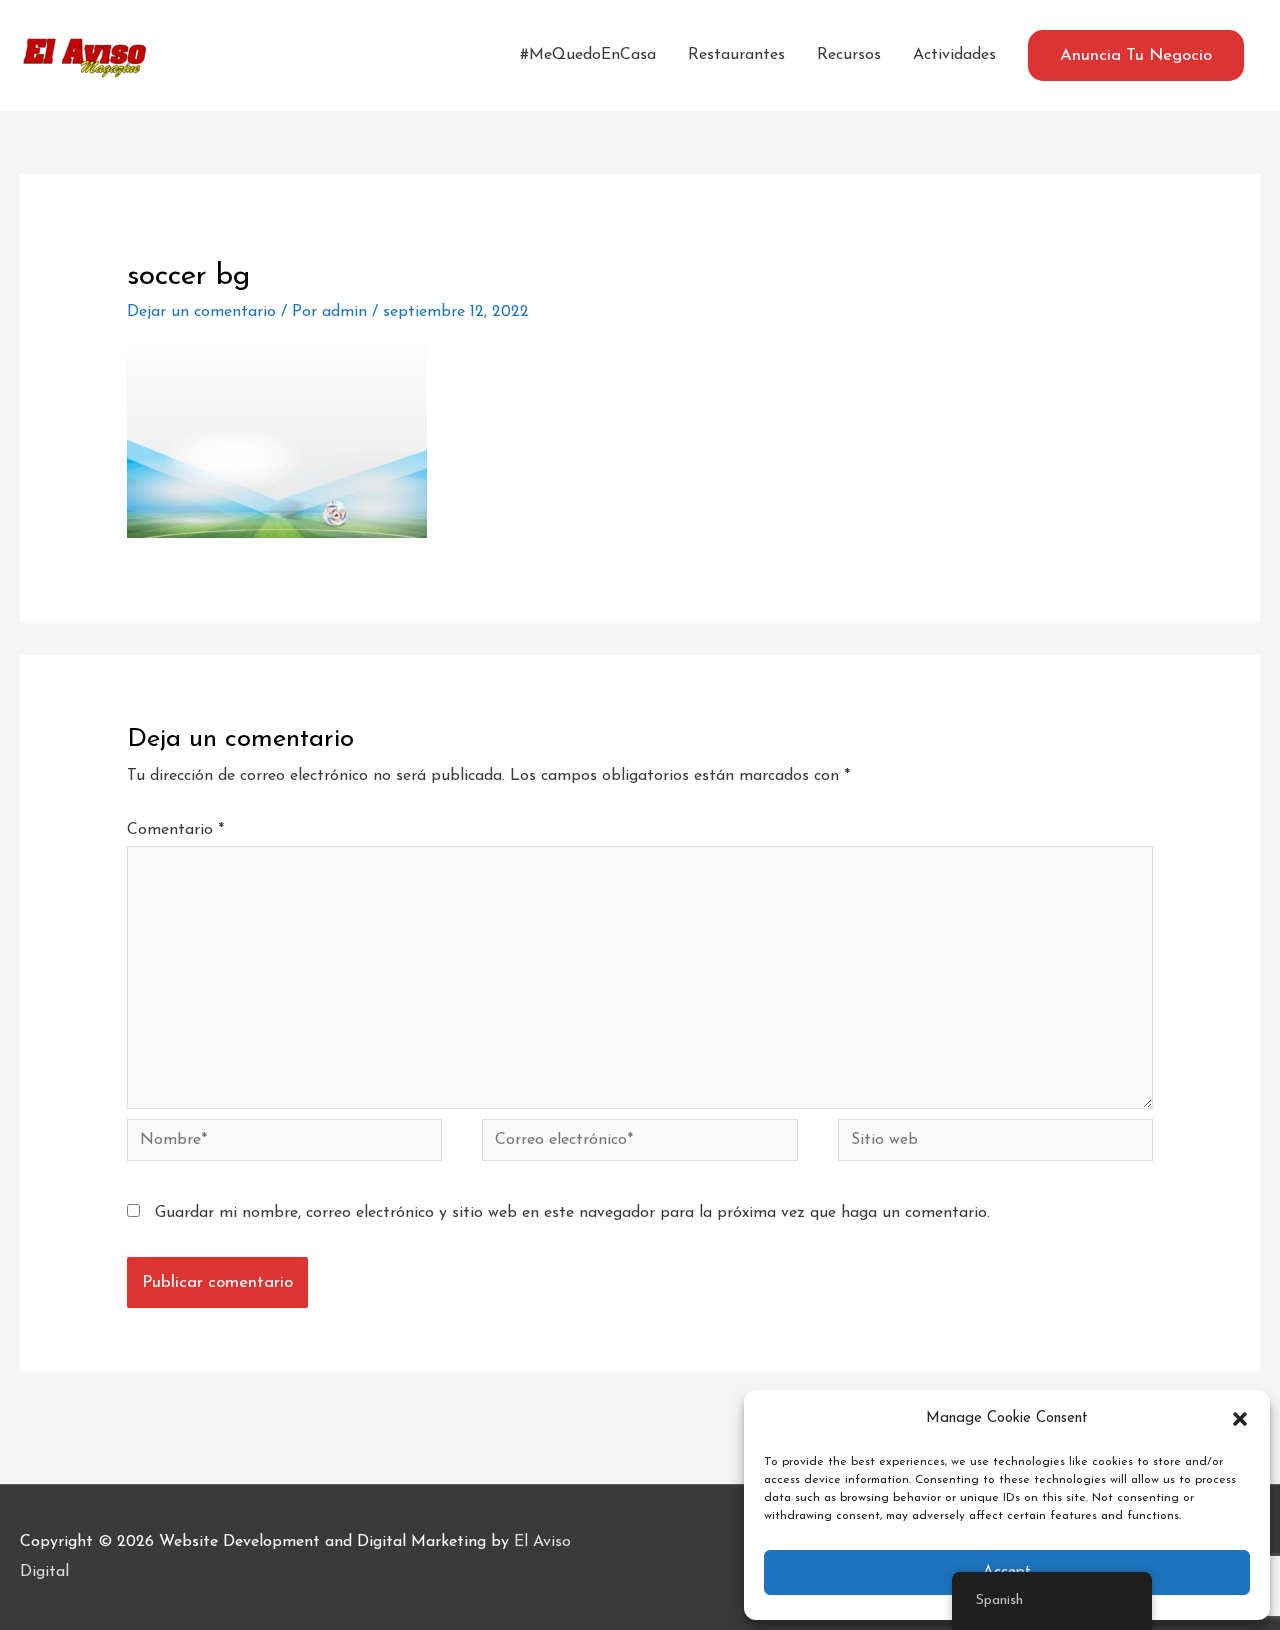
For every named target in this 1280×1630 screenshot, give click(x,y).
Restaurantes (736, 55)
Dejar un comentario (201, 312)
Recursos (849, 55)
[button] (1240, 1419)
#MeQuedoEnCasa (588, 55)
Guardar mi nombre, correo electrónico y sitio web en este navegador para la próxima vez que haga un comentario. (572, 1213)
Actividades (954, 55)
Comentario (175, 830)
